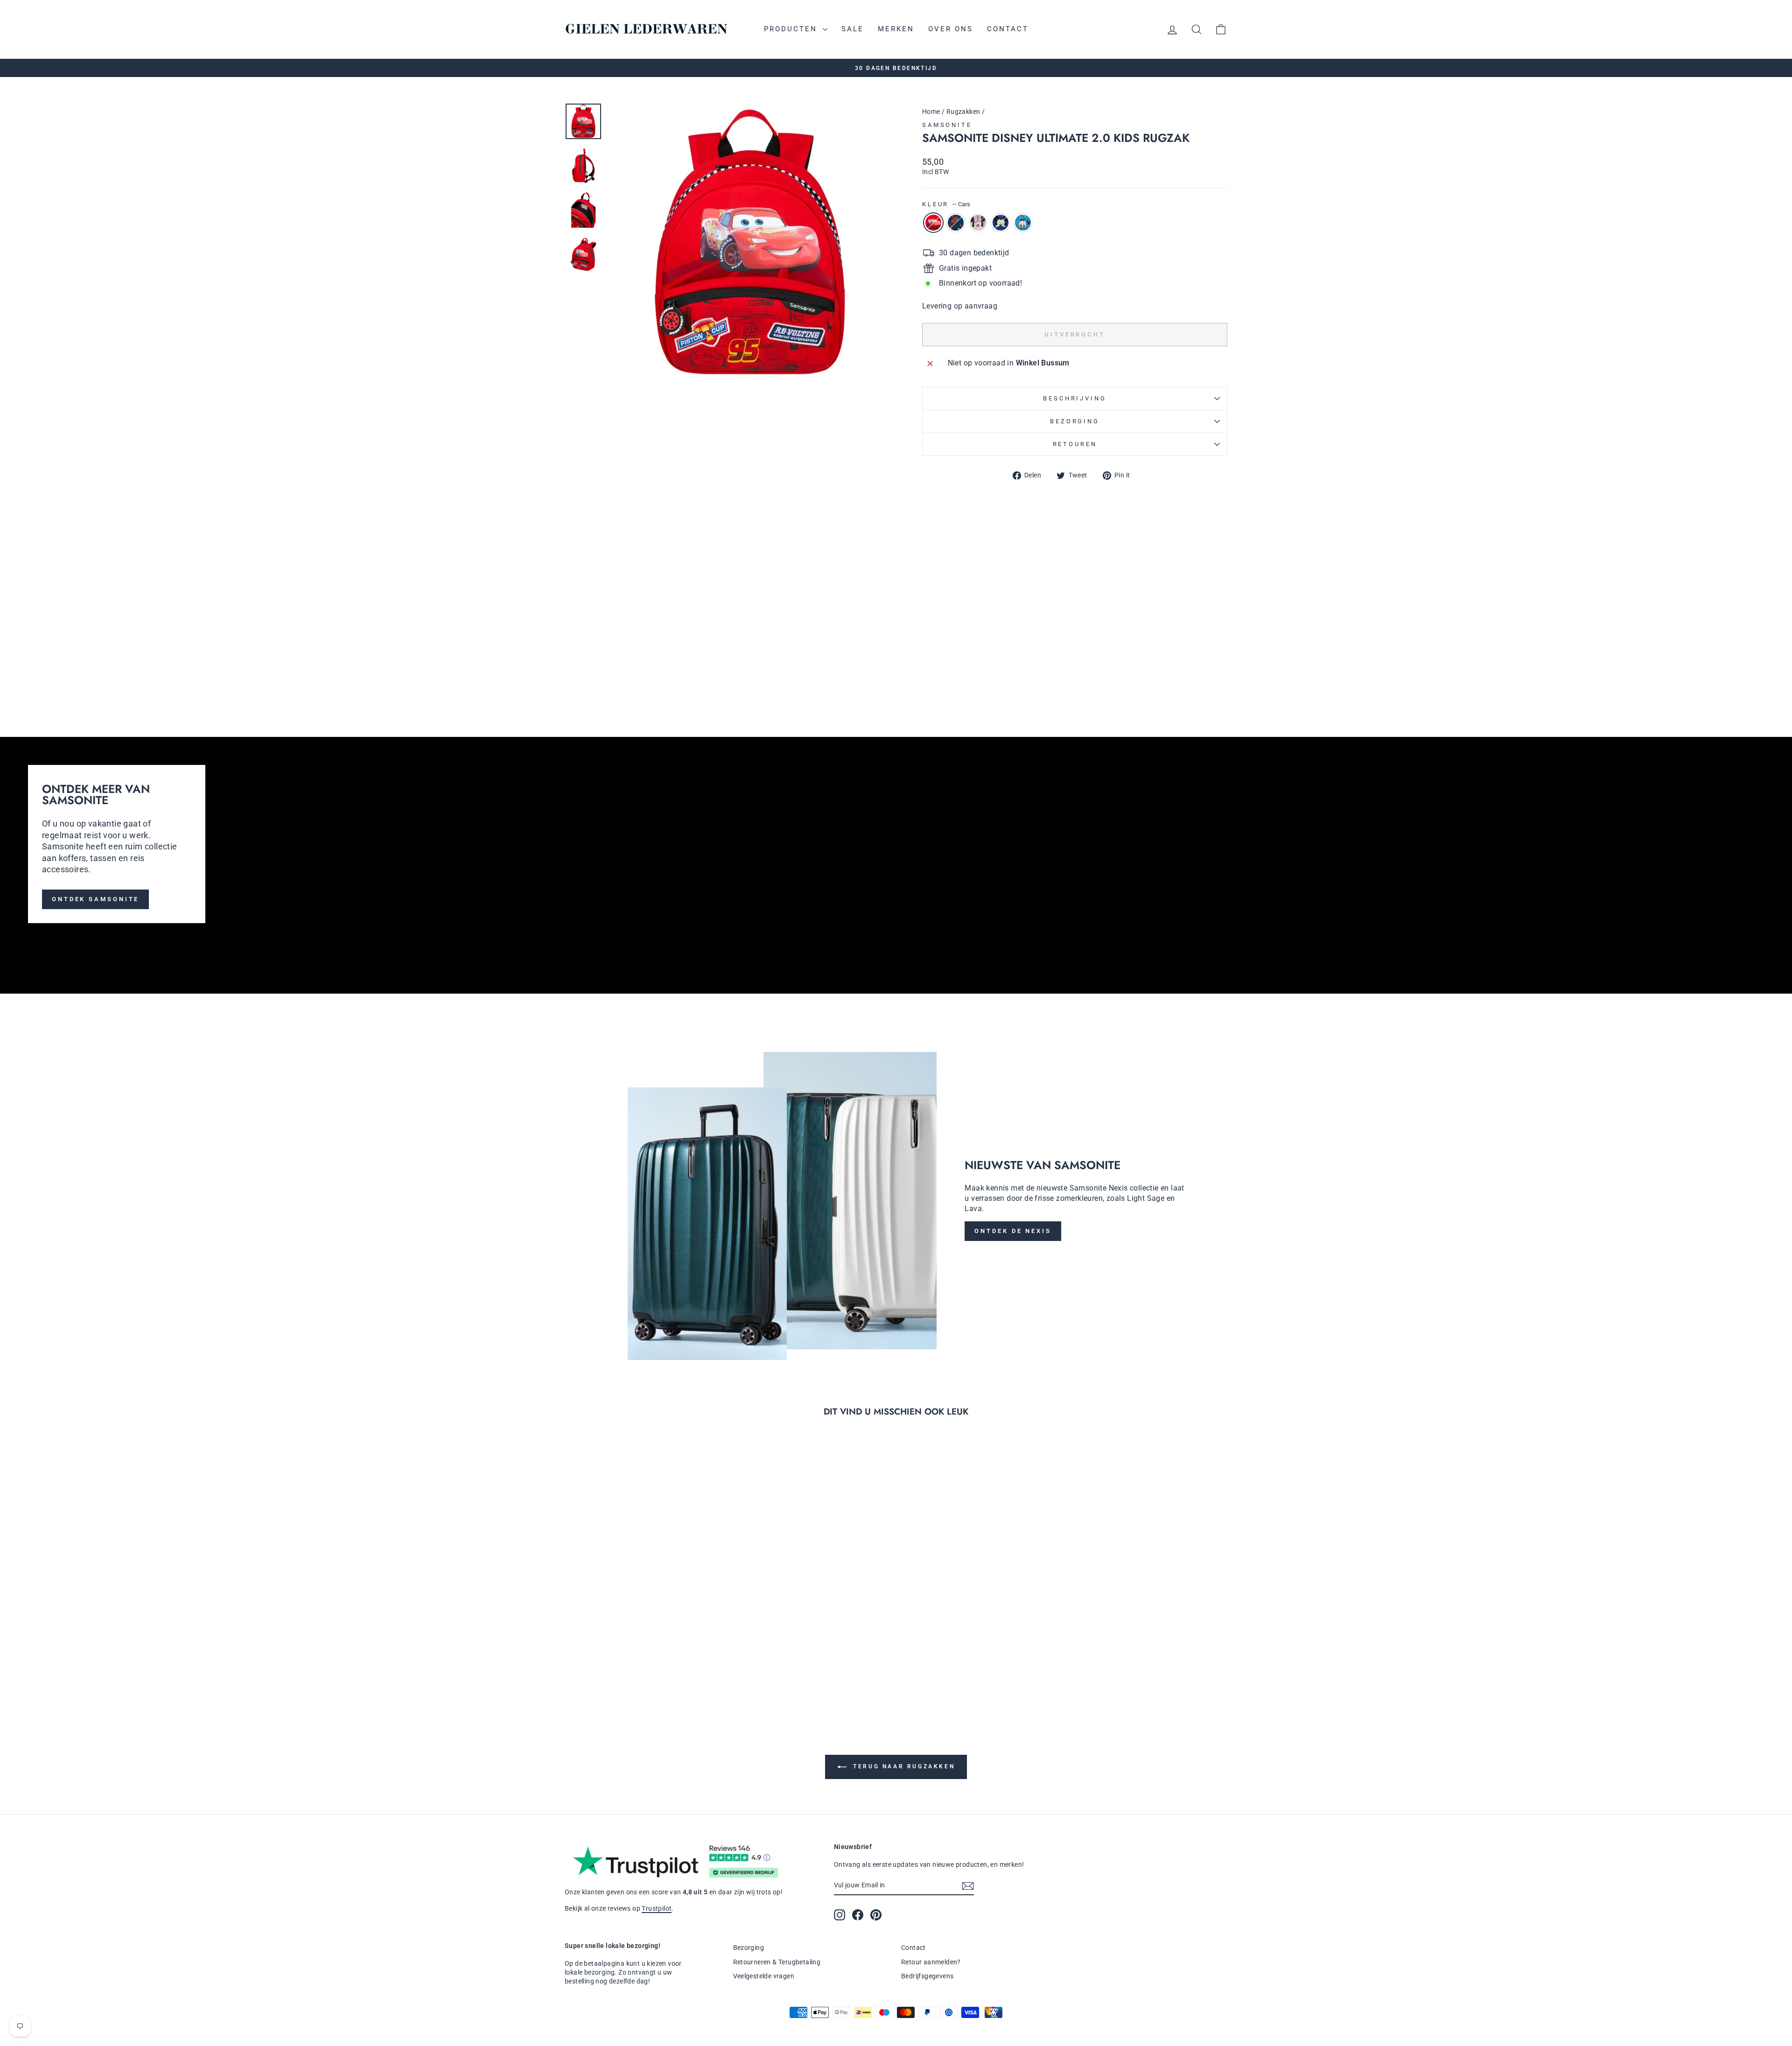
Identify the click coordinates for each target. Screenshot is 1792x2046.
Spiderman (956, 223)
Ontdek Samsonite (95, 899)
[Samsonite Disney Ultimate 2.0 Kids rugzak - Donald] (979, 671)
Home (931, 112)
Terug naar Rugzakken (903, 1766)
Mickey (1001, 223)
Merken (896, 29)
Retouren (1075, 444)
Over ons (951, 29)
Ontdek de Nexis (1013, 1231)
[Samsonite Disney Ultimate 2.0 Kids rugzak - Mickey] (966, 671)
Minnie (978, 223)
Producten (792, 29)
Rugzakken (963, 112)
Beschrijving (1074, 398)
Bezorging (1075, 421)
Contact (1008, 29)
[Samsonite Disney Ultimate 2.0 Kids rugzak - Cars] (928, 671)
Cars (933, 223)
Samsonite (947, 125)
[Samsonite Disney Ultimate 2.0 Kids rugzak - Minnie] (954, 671)
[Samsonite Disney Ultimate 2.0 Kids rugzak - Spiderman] (941, 671)
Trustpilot (657, 1908)
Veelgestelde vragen (764, 1976)
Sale (853, 29)
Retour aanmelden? (931, 1962)
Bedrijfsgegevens (927, 1976)
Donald (1023, 223)
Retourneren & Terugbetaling (777, 1962)
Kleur (946, 204)
